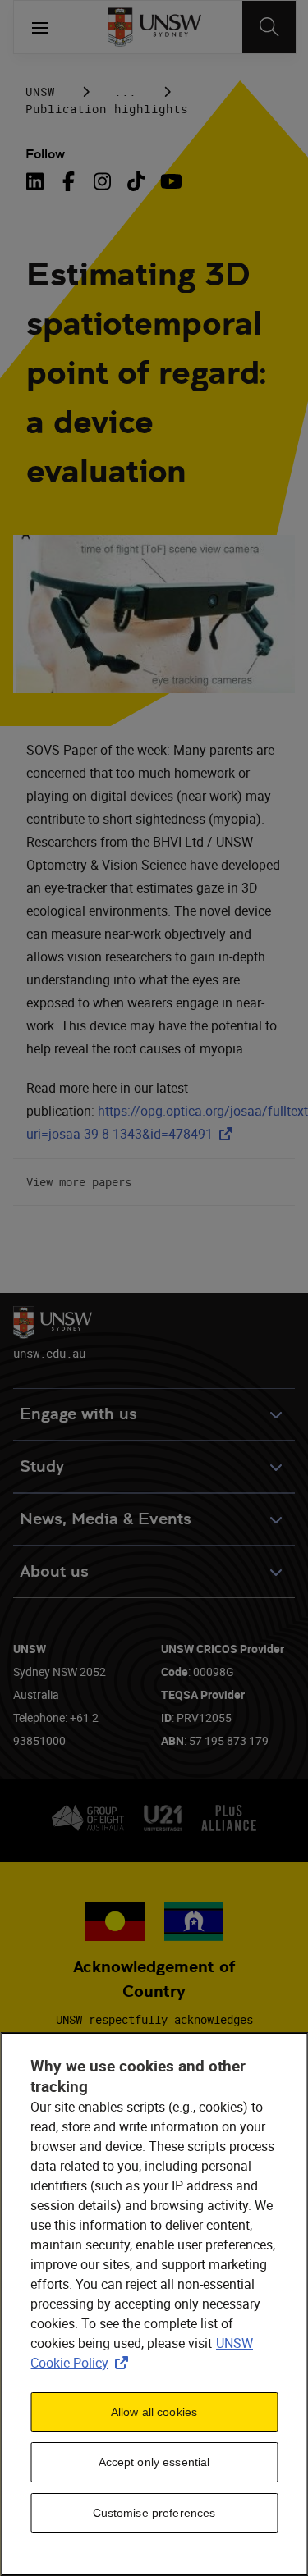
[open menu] (40, 27)
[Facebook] (69, 181)
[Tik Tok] (136, 181)
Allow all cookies (154, 2412)
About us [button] (54, 1571)
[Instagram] (102, 181)
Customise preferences (154, 2513)
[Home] (154, 27)
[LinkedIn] (38, 181)
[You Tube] (170, 181)
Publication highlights (107, 109)
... (125, 91)
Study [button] (42, 1466)
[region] (154, 2304)
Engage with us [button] (78, 1414)
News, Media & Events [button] (106, 1519)
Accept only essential (154, 2462)
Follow (45, 154)
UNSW (40, 91)
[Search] (269, 27)
